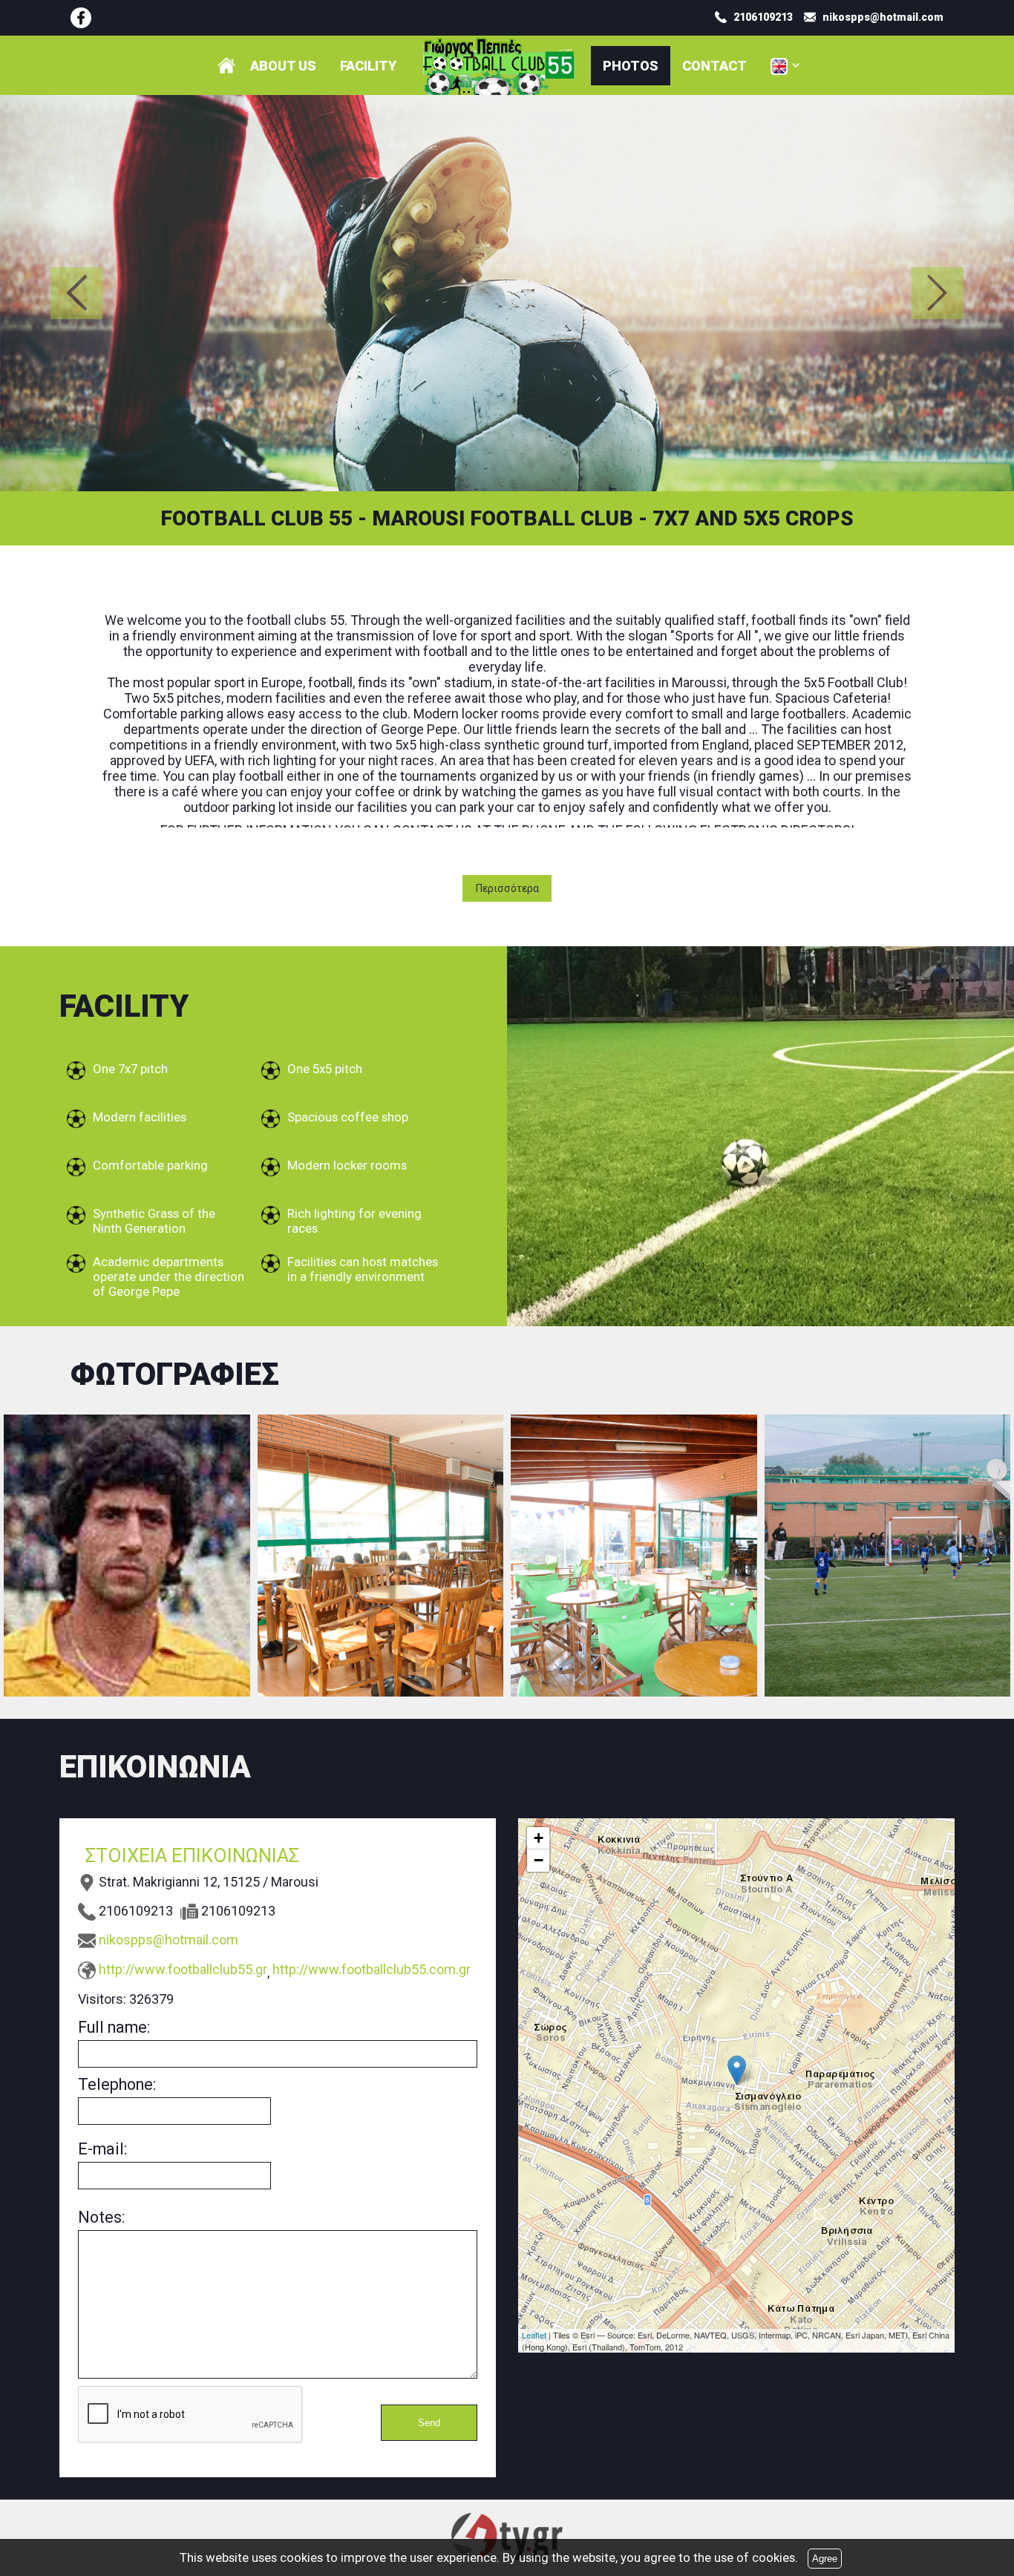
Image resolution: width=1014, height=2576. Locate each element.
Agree (825, 2559)
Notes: (101, 2217)
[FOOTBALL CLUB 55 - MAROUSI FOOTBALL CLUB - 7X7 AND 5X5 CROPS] (81, 18)
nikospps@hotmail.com (169, 1940)
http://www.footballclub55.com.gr (372, 1969)
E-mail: (102, 2149)
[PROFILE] (226, 65)
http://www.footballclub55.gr (183, 1969)
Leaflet (534, 2335)
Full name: (114, 2027)
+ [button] (539, 1838)
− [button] (539, 1860)
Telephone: (117, 2084)
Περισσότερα (507, 888)
